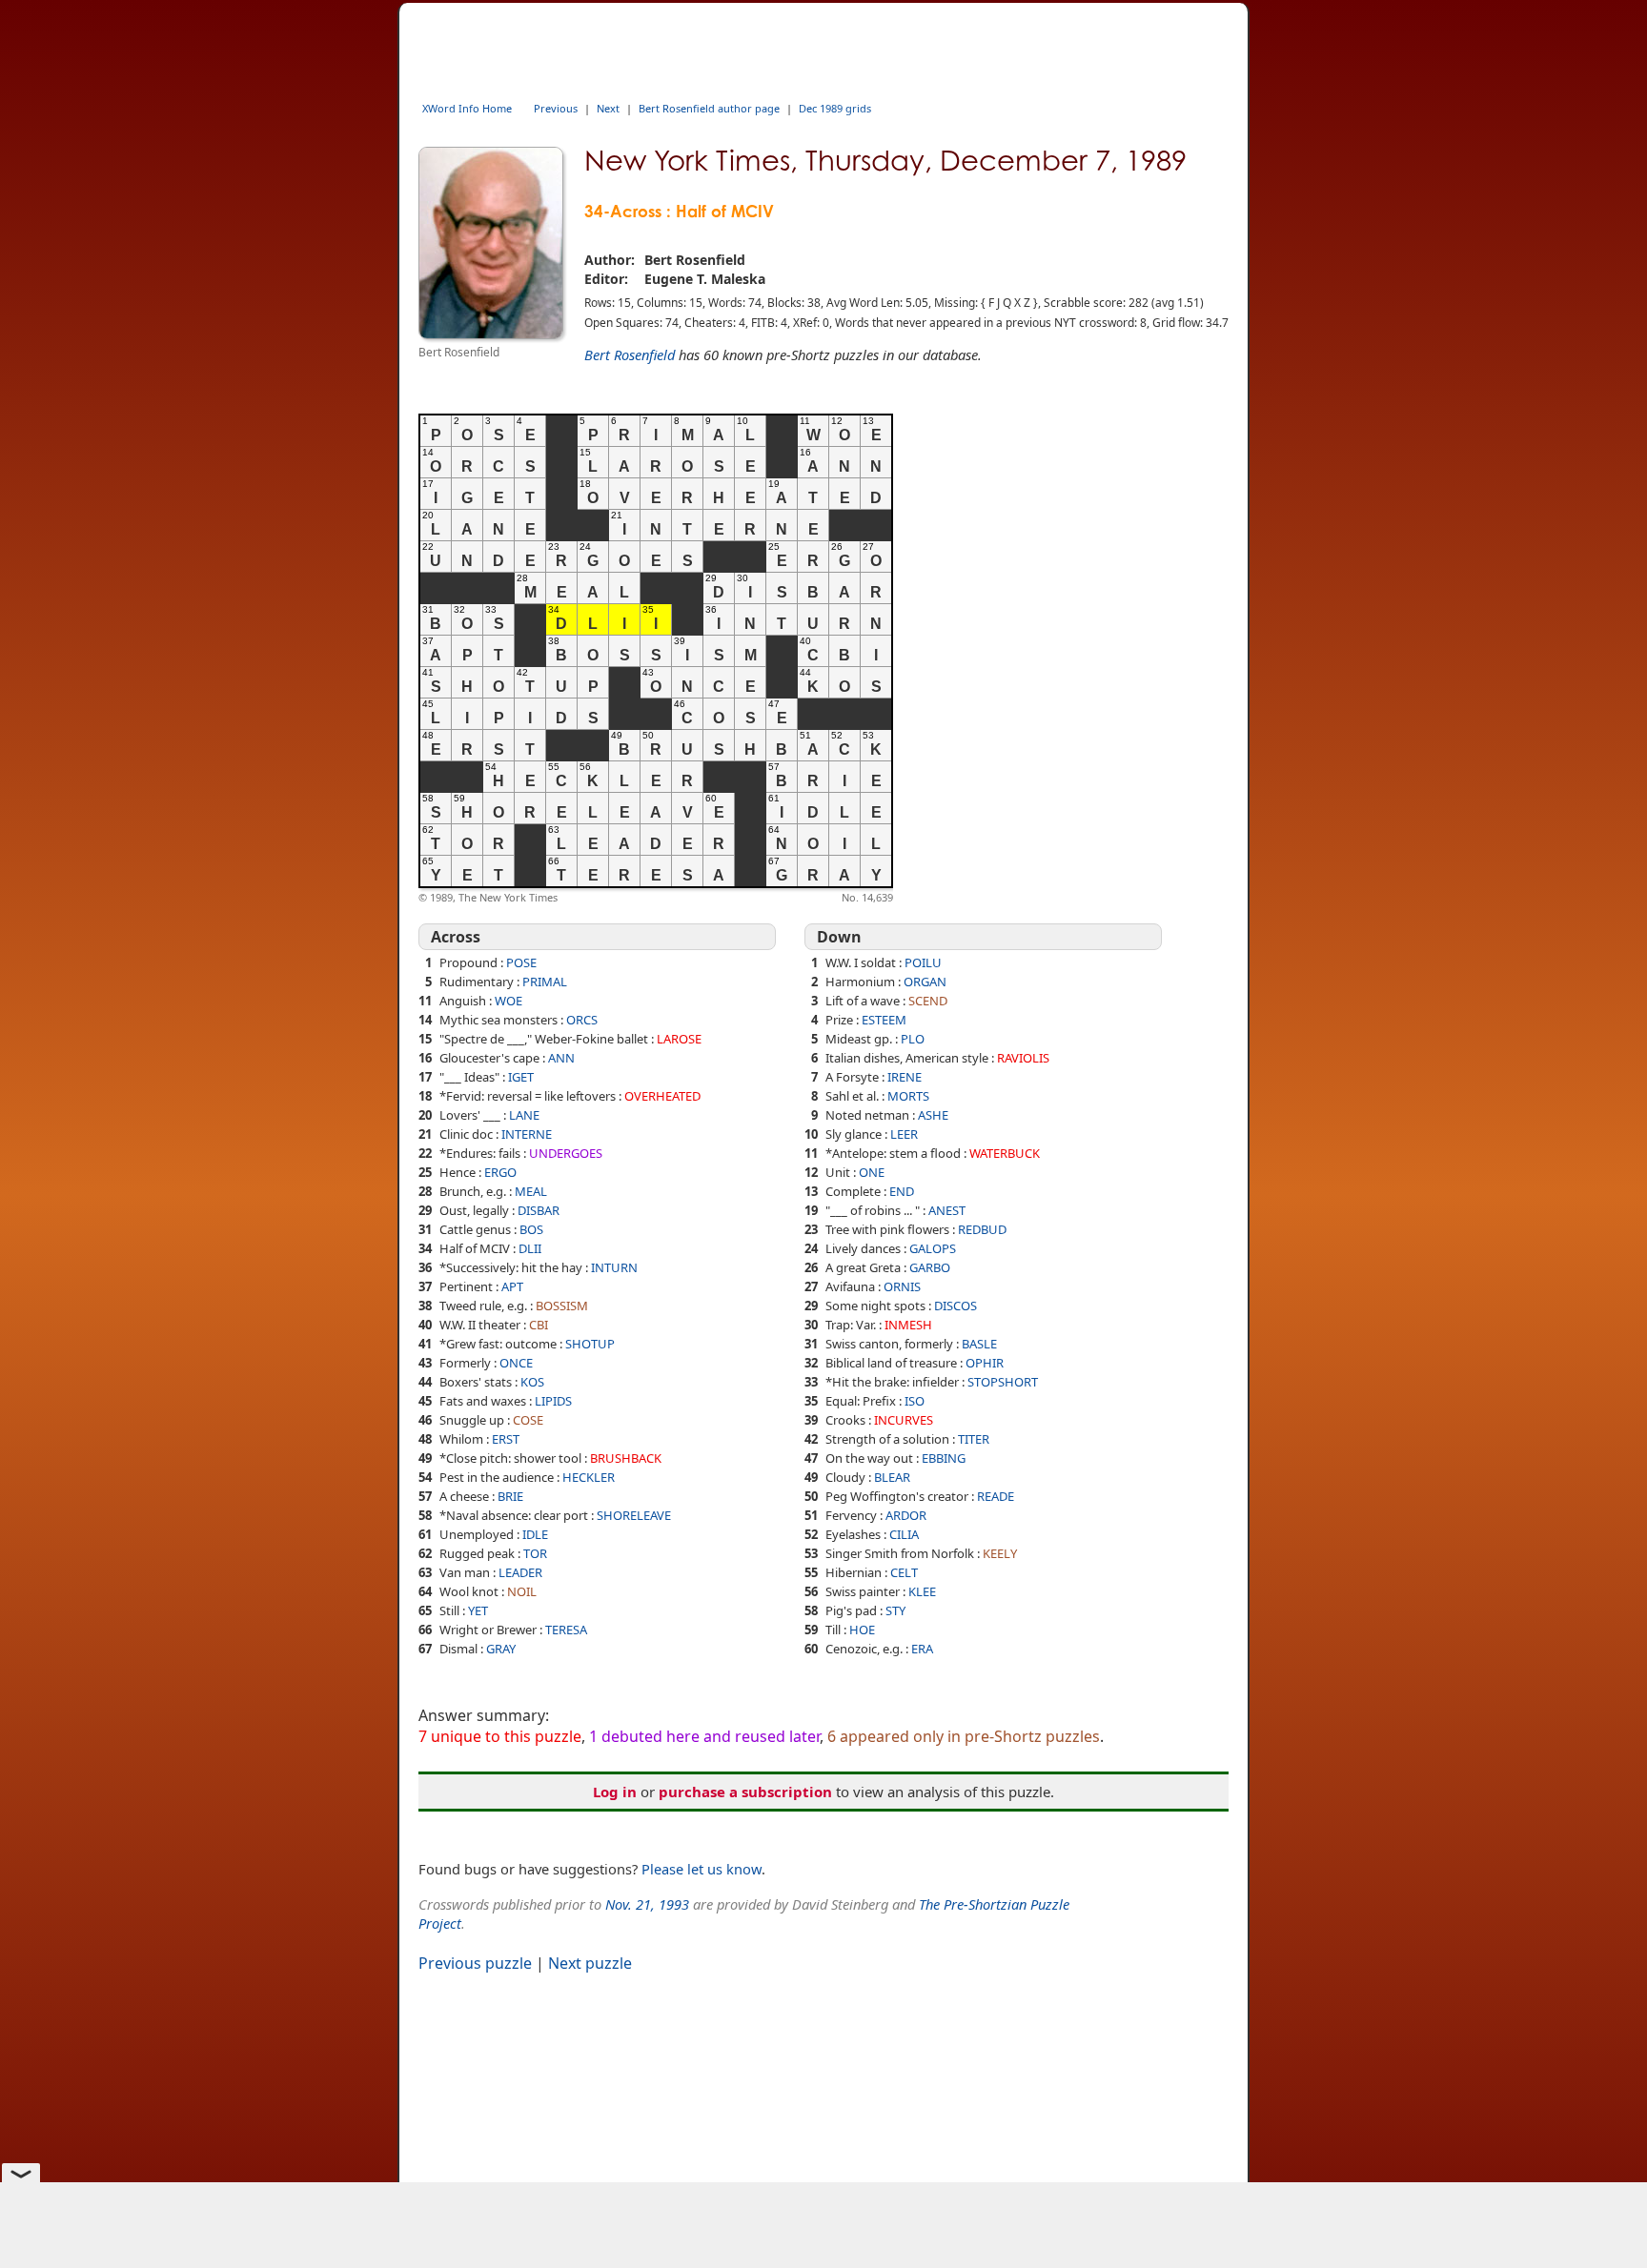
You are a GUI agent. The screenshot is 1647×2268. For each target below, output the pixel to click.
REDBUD (982, 1229)
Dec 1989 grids (835, 108)
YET (478, 1610)
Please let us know (701, 1869)
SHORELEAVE (634, 1515)
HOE (862, 1630)
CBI (539, 1325)
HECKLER (589, 1477)
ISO (915, 1401)
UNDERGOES (566, 1153)
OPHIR (985, 1363)
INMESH (908, 1325)
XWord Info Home (467, 108)
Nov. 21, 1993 (647, 1904)
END (902, 1191)
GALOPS (933, 1248)
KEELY (1000, 1553)
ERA (922, 1649)
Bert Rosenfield (630, 354)
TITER (974, 1439)
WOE (508, 1001)
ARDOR (906, 1515)
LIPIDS (553, 1401)
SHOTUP (590, 1344)
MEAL (531, 1191)
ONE (872, 1172)
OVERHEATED (662, 1096)
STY (895, 1610)
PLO (913, 1039)
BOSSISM (562, 1306)
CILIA (904, 1534)
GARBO (930, 1267)
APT (512, 1286)
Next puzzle (590, 1963)
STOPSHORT (1003, 1382)
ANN (561, 1058)
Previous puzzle (475, 1963)
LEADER (520, 1572)
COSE (528, 1420)
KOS (532, 1382)
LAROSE (679, 1039)
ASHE (933, 1115)
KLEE (922, 1591)
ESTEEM (884, 1020)
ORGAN (925, 982)
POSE (521, 962)
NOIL (522, 1591)
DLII (530, 1248)
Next (608, 108)
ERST (506, 1439)
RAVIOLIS (1023, 1058)
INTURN (614, 1267)
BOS (531, 1229)
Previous (556, 108)
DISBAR (539, 1210)
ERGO (500, 1172)
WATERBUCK (1005, 1153)
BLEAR (892, 1477)
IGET (521, 1077)
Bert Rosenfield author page (709, 108)
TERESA (566, 1630)
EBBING (944, 1458)
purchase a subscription (745, 1792)
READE (996, 1496)
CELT (904, 1572)
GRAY (501, 1649)
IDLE (535, 1534)
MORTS (908, 1096)
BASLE (979, 1344)
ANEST (947, 1210)
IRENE (905, 1077)
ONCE (516, 1363)
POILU (923, 962)
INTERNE (527, 1134)
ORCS (582, 1020)
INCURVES (904, 1420)
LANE (524, 1115)
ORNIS (902, 1286)
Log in (615, 1792)
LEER (904, 1134)
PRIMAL (545, 982)
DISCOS (956, 1306)
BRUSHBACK (626, 1458)
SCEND (928, 1001)
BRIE (510, 1496)
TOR (535, 1553)
